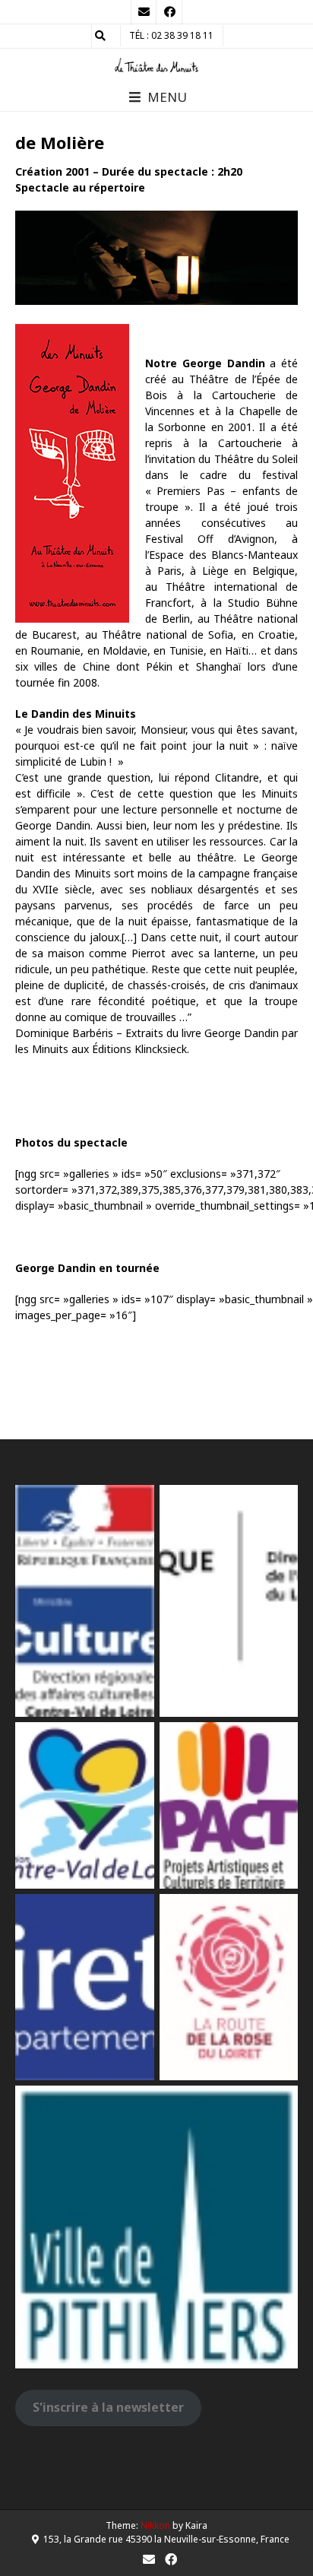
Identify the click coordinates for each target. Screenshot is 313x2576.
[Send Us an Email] (144, 12)
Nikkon (155, 2525)
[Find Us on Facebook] (169, 12)
